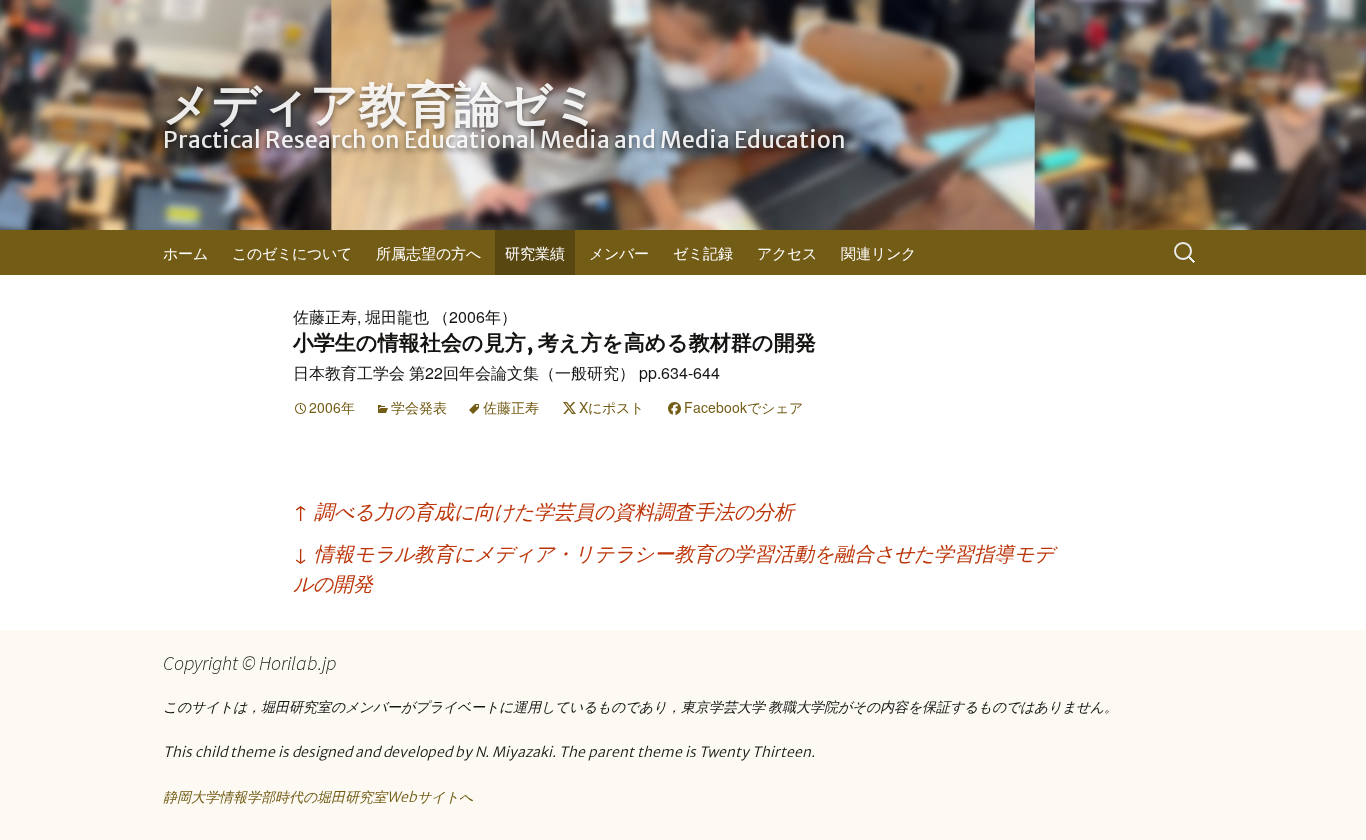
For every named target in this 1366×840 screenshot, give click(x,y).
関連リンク (878, 252)
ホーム (185, 252)
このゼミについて (292, 252)
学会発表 (419, 407)
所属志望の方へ (428, 252)
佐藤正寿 (511, 407)
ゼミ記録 (703, 252)
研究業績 (535, 252)
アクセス (787, 252)
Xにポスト (611, 407)
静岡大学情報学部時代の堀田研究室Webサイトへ (318, 797)
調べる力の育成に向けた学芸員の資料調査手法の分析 (543, 510)
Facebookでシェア (743, 407)
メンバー (619, 252)
